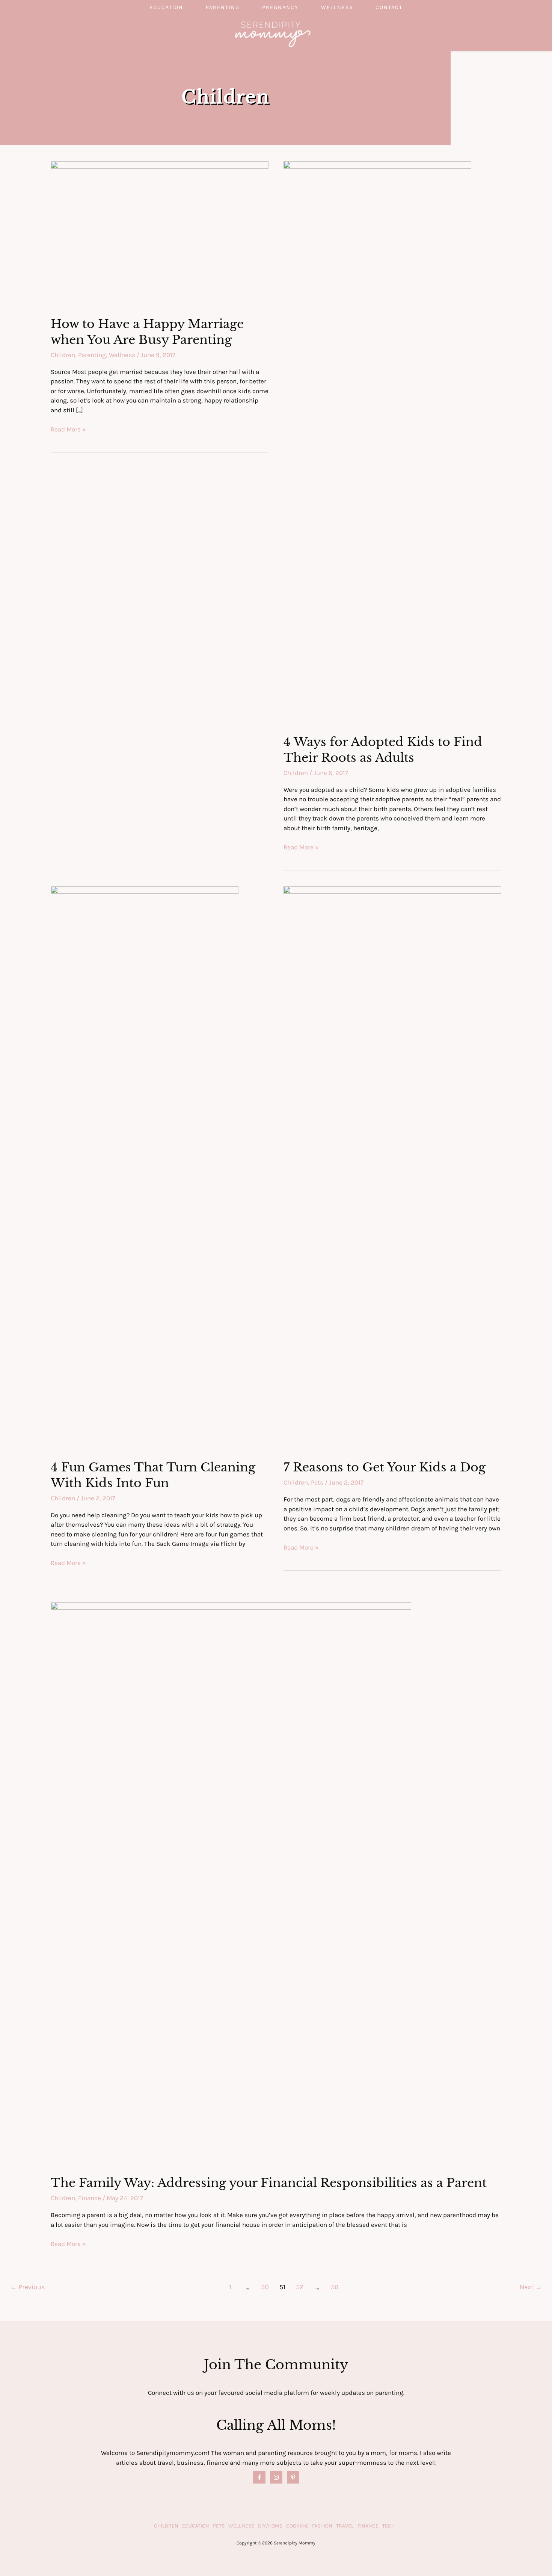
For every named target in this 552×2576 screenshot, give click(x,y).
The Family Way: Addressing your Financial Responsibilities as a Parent (269, 2183)
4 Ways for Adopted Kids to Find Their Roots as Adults (383, 750)
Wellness (337, 7)
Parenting (223, 7)
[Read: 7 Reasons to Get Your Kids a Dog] (392, 1168)
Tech (388, 2526)
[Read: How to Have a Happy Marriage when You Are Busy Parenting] (160, 233)
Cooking (297, 2526)
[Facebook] (259, 2477)
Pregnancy (280, 7)
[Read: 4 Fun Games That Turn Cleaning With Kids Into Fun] (145, 1168)
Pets (317, 1482)
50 (265, 2287)
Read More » (68, 430)
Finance (90, 2198)
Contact (389, 7)
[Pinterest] (293, 2477)
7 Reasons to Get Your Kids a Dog (385, 1467)
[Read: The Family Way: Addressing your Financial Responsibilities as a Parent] (231, 1883)
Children (63, 355)
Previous (28, 2287)
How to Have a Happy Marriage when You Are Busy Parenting (147, 332)
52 (300, 2287)
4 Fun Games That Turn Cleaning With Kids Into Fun (153, 1475)
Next (531, 2287)
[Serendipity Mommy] (273, 33)
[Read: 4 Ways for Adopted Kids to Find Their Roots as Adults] (377, 442)
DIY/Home (270, 2526)
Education (166, 7)
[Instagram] (276, 2477)
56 (335, 2287)
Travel (345, 2526)
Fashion (322, 2526)
